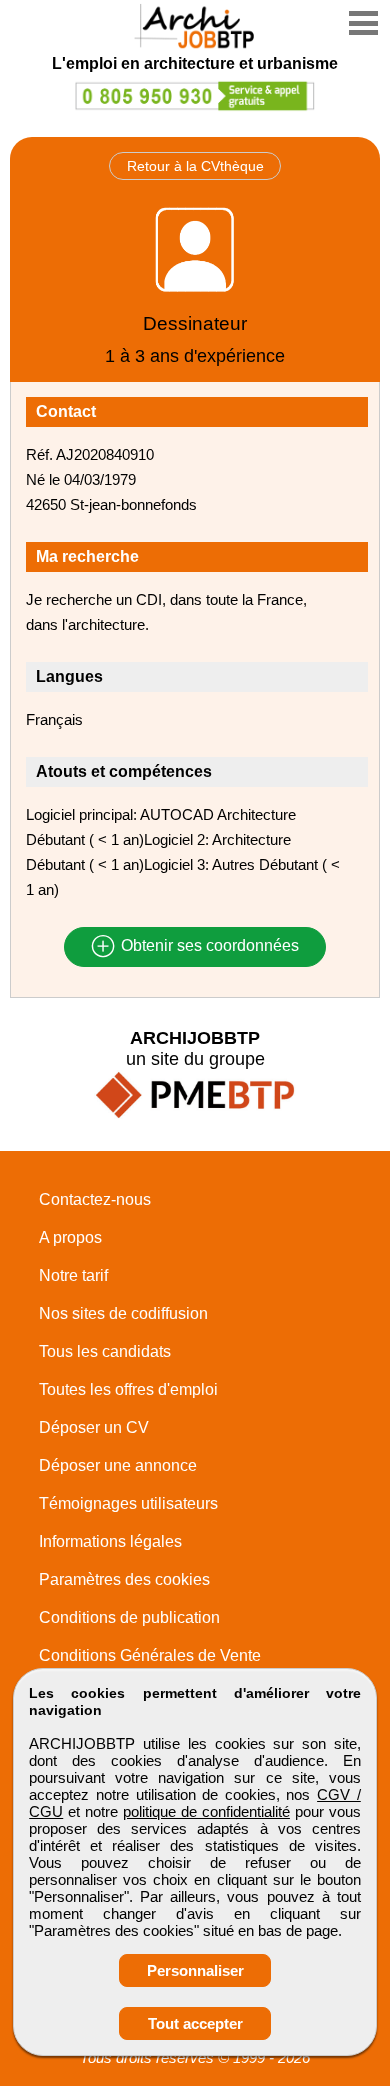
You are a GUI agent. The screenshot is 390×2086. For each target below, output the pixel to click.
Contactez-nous (95, 1199)
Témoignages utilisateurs (128, 1503)
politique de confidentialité (206, 1811)
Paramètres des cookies (124, 1579)
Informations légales (110, 1541)
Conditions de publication (129, 1617)
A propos (70, 1237)
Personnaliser (195, 1970)
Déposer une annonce (118, 1465)
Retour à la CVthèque (195, 166)
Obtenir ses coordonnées (208, 946)
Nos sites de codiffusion (123, 1313)
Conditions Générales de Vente (150, 1655)
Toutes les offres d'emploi (128, 1389)
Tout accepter (195, 2023)
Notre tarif (73, 1275)
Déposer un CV (94, 1427)
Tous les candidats (105, 1351)
